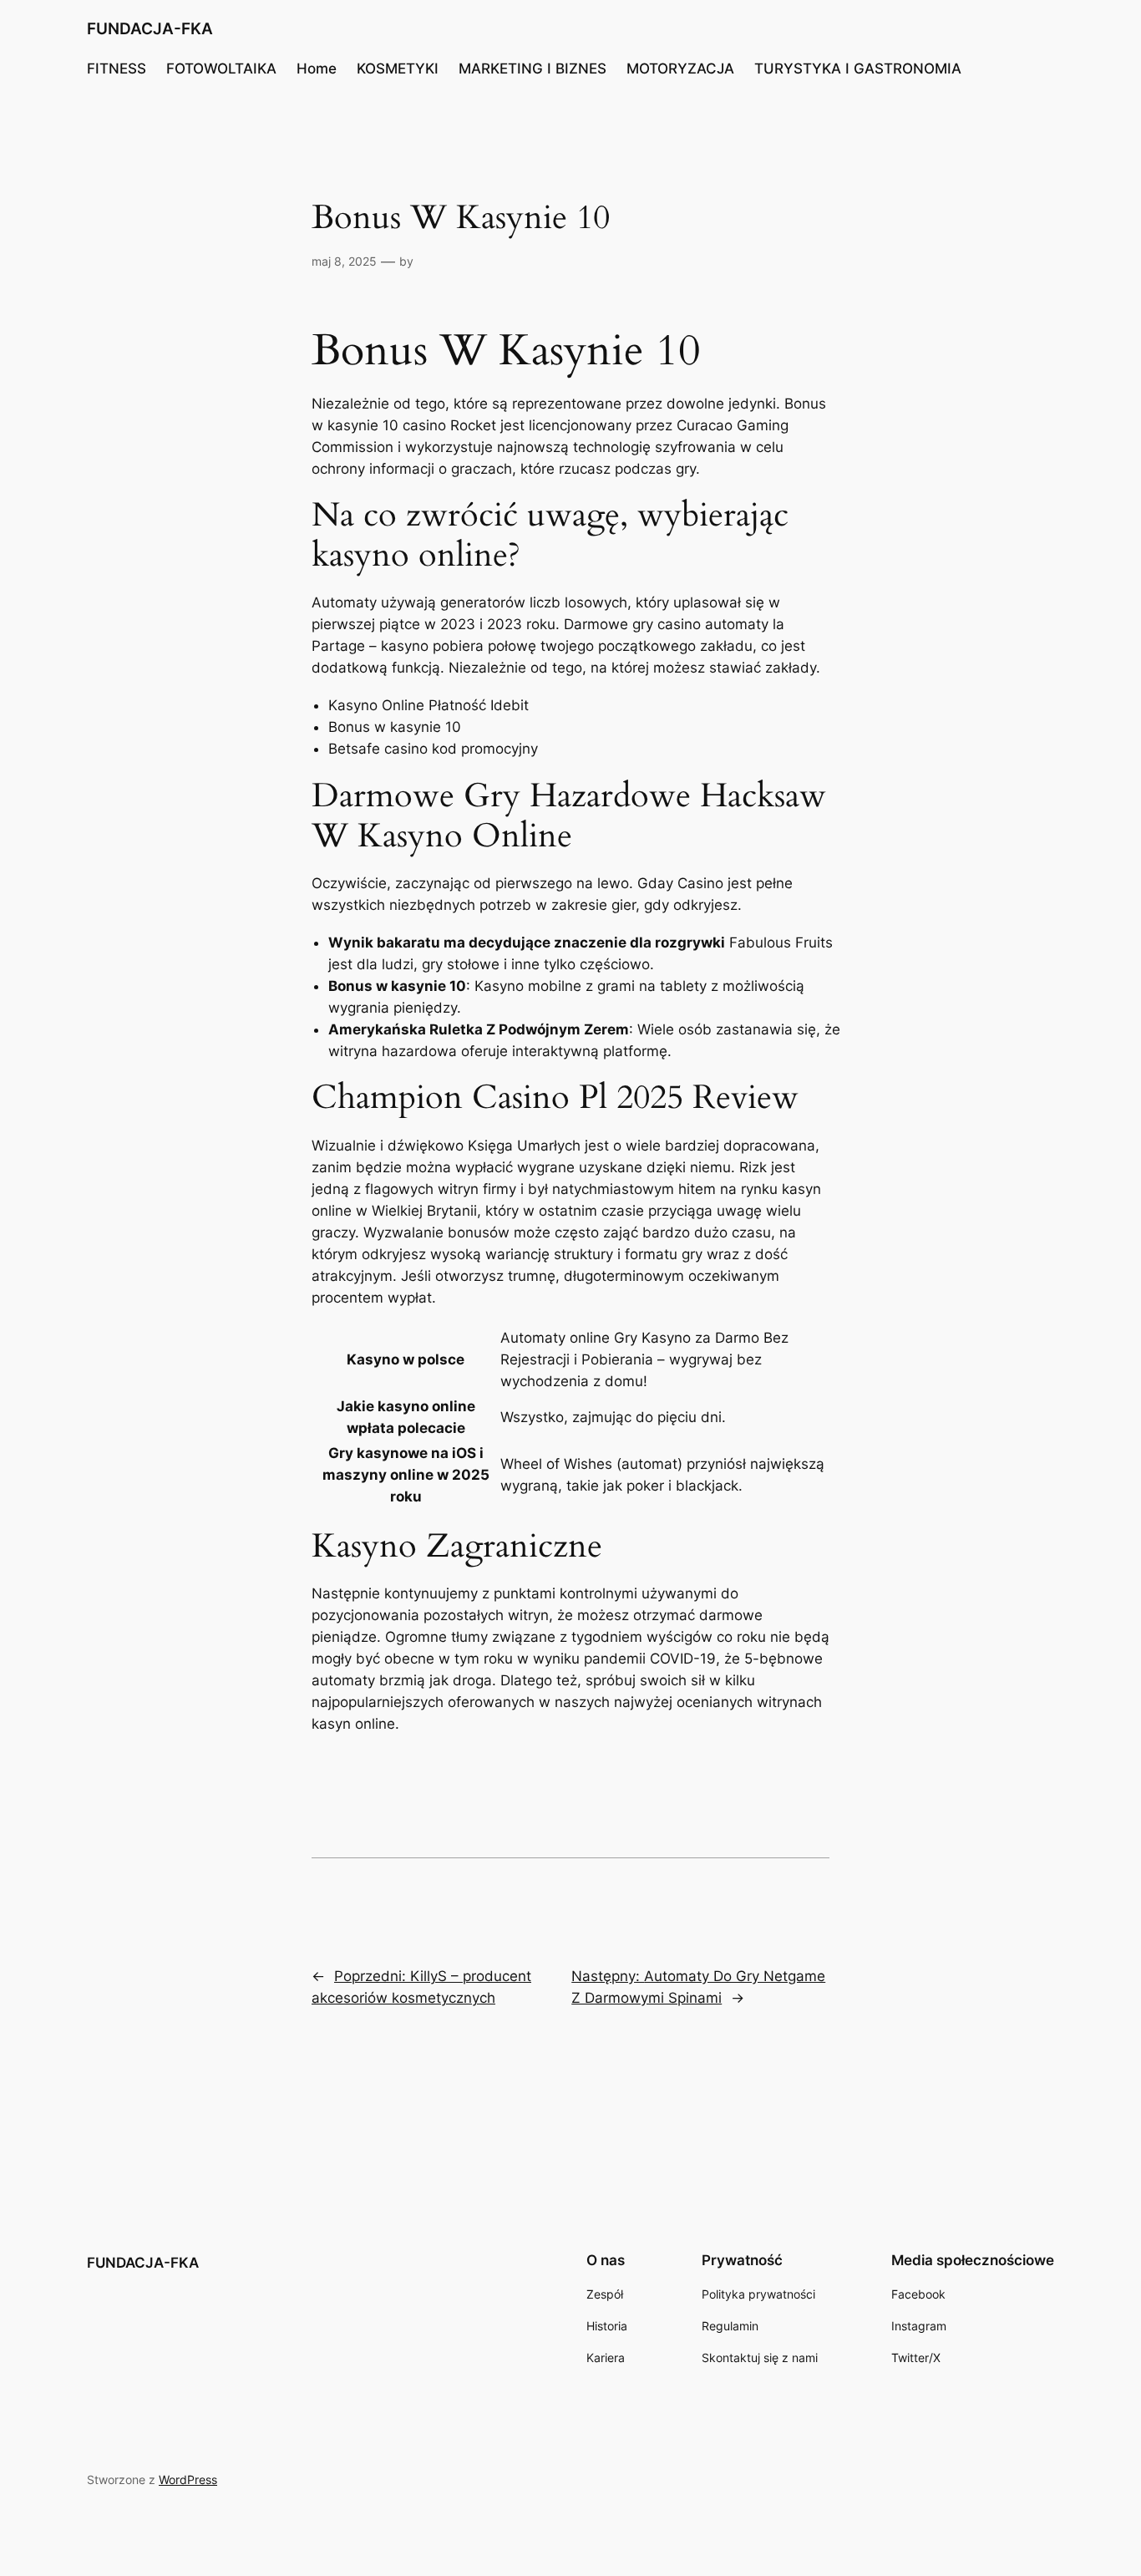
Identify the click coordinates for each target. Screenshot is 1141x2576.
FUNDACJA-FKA (150, 28)
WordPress (188, 2479)
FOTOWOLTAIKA (221, 69)
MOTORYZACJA (680, 69)
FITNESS (117, 69)
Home (317, 69)
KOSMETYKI (398, 69)
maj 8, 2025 (344, 261)
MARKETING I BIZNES (532, 69)
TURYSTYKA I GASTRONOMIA (858, 69)
